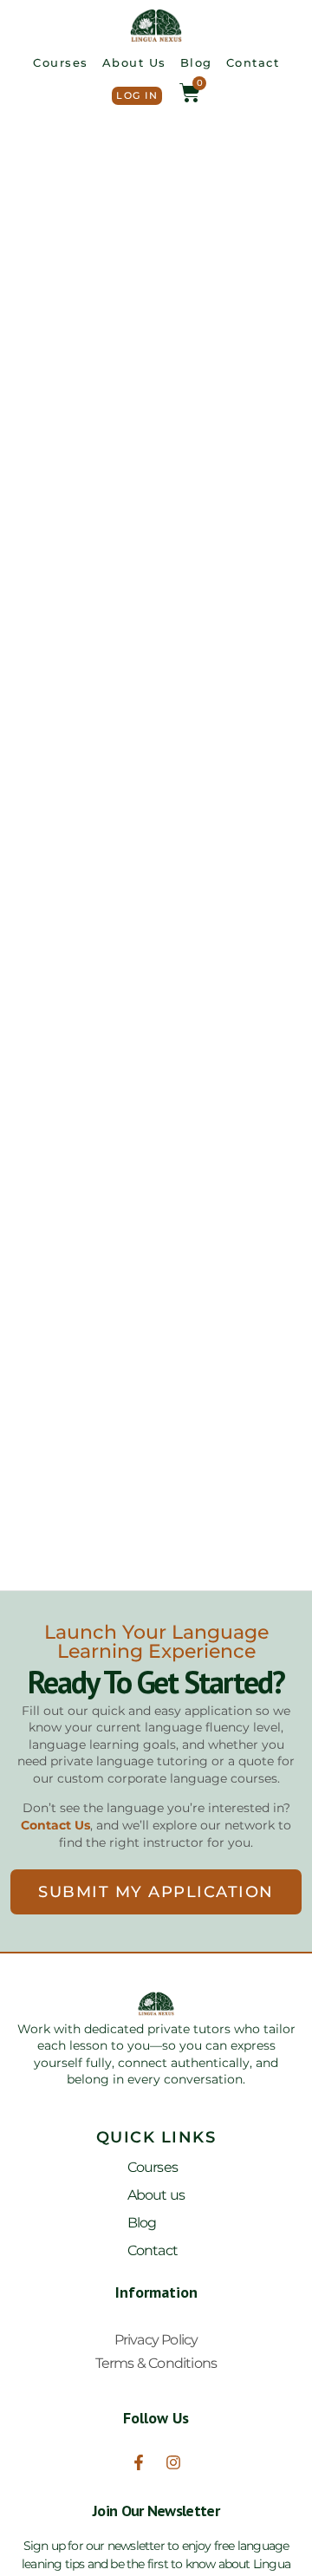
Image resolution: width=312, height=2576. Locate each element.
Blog (196, 62)
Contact (253, 62)
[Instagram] (173, 2462)
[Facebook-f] (139, 2462)
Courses (61, 62)
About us (134, 62)
